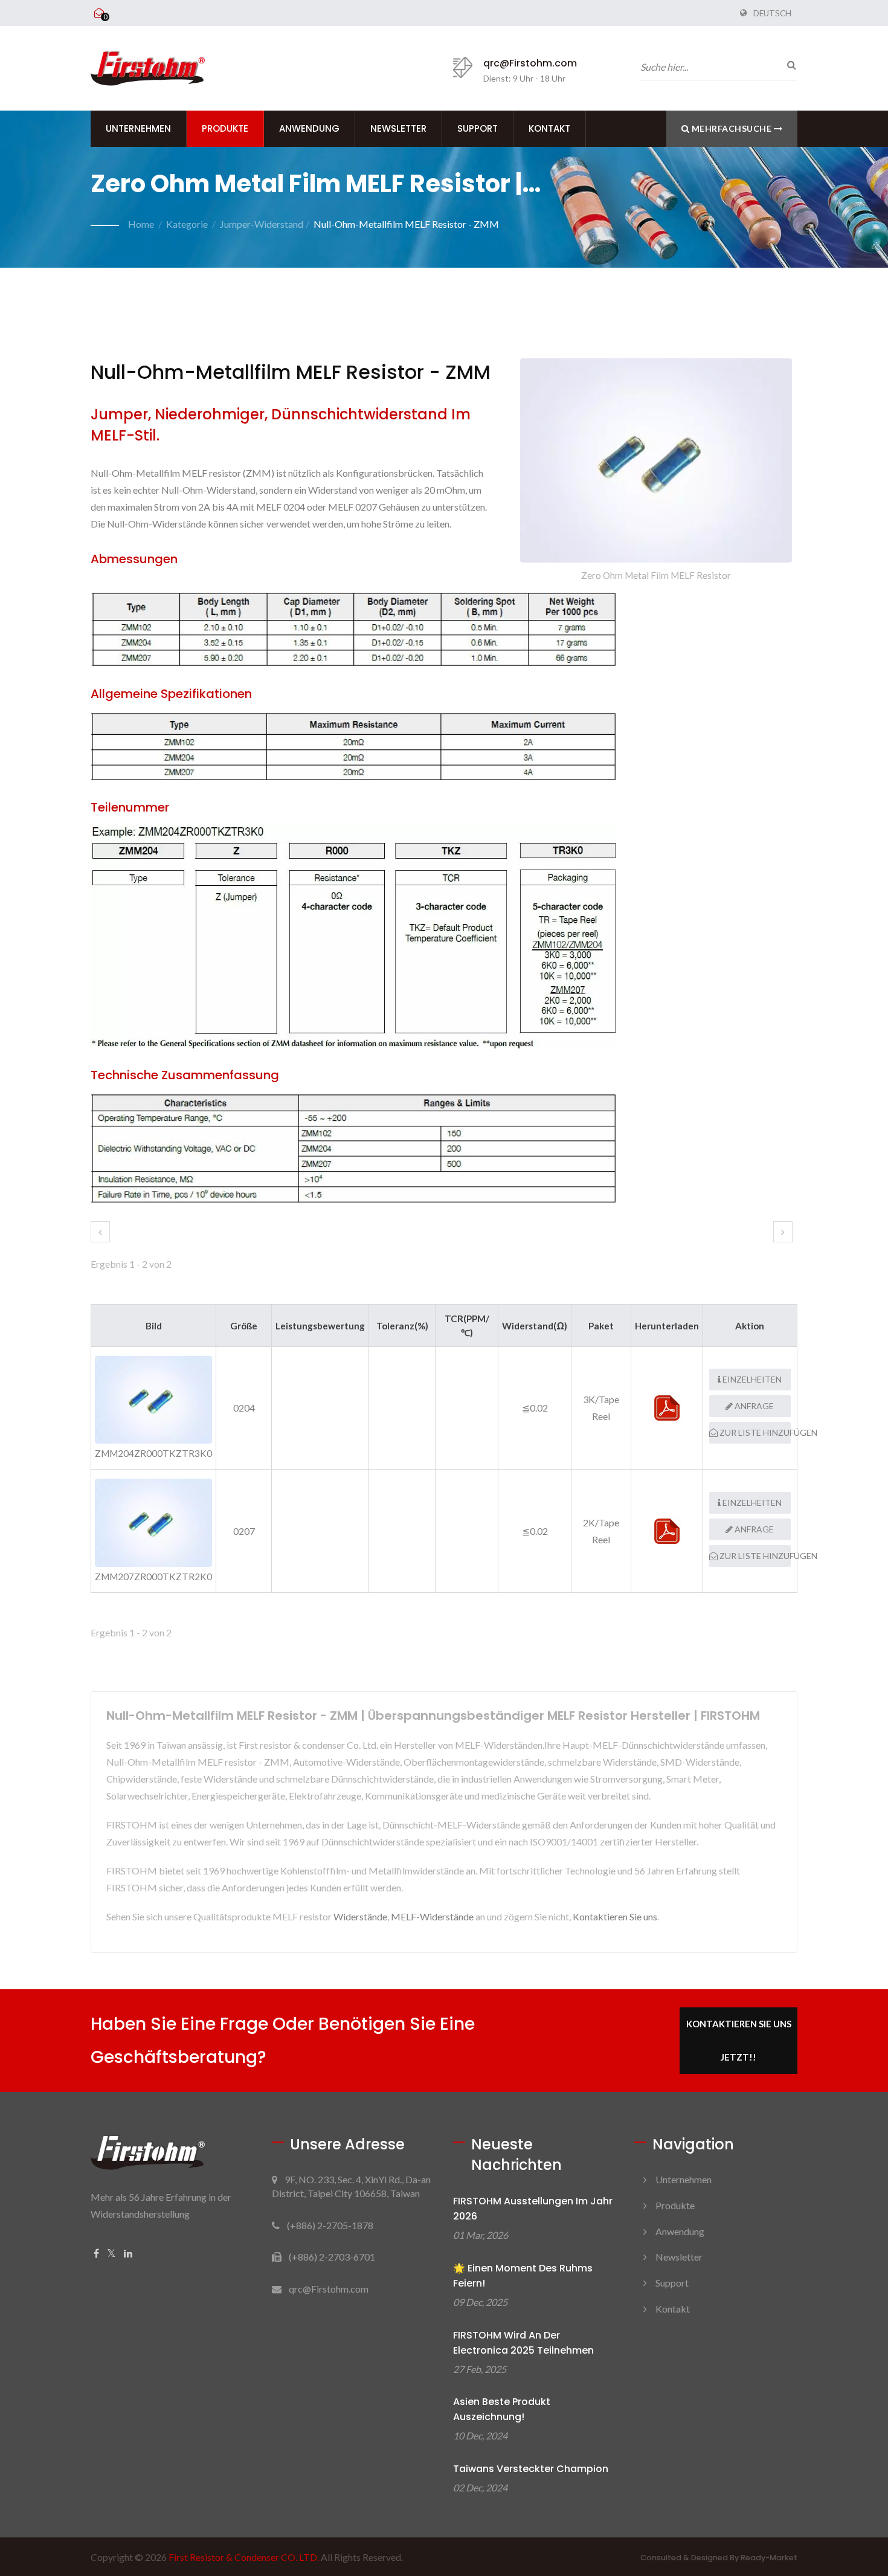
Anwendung (309, 128)
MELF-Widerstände (432, 1916)
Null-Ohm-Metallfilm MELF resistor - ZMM (406, 224)
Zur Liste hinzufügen (754, 1432)
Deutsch (772, 13)
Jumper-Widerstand (262, 224)
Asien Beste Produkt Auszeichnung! (502, 2409)
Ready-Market (769, 2558)
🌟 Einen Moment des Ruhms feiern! (523, 2276)
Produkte (225, 128)
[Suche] (788, 65)
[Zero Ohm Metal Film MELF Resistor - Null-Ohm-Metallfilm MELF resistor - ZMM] (656, 463)
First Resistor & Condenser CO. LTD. (244, 2557)
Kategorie (187, 224)
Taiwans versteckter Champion (531, 2469)
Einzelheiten (751, 1379)
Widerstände (360, 1916)
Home (141, 224)
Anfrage (753, 1406)
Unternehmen (138, 128)
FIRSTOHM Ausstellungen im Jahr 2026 (533, 2209)
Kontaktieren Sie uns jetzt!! (739, 2040)
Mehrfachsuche (732, 128)
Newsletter (398, 128)
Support (478, 128)
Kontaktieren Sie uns (615, 1916)
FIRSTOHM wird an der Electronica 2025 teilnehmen (523, 2343)
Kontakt (549, 128)
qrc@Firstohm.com (530, 63)
